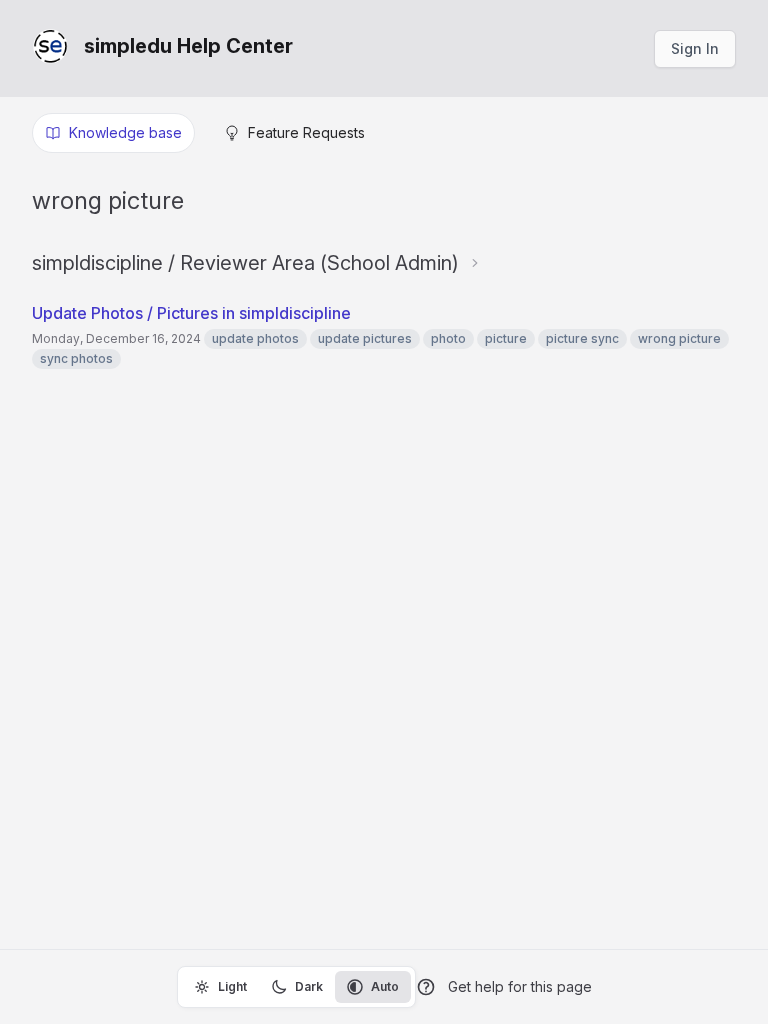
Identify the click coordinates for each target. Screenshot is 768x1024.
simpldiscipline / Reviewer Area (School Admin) (245, 263)
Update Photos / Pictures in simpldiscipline (191, 313)
